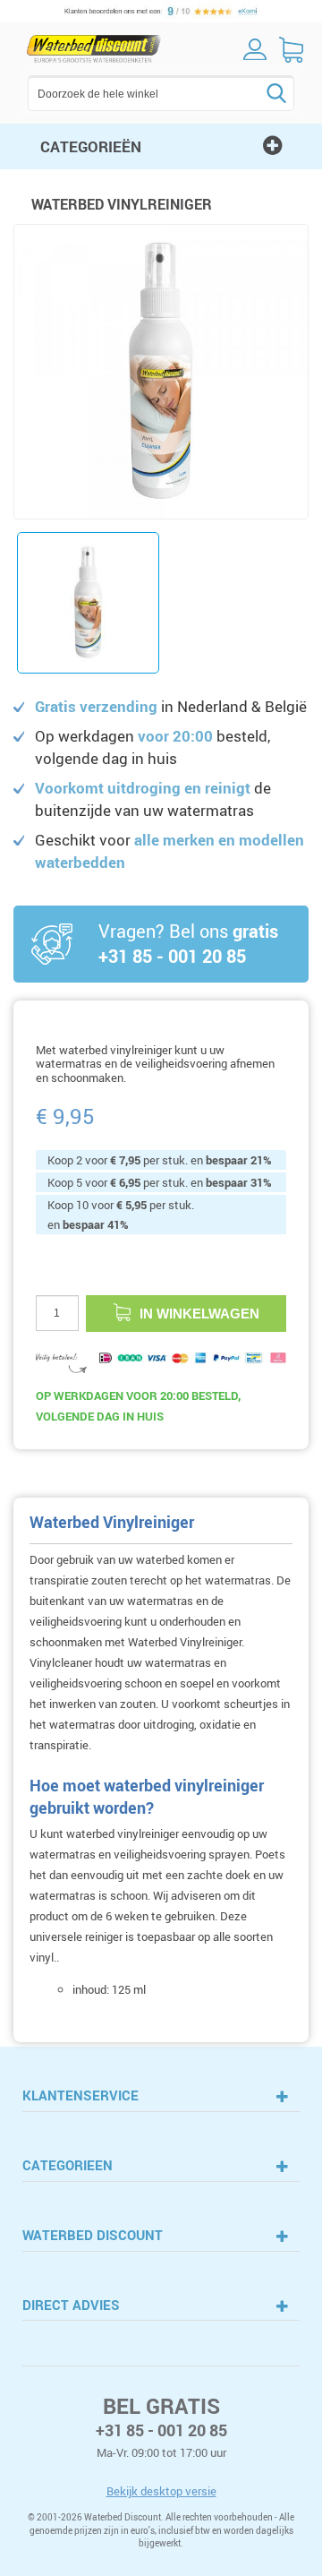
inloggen (255, 49)
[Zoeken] (250, 93)
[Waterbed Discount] (94, 49)
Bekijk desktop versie (161, 2491)
